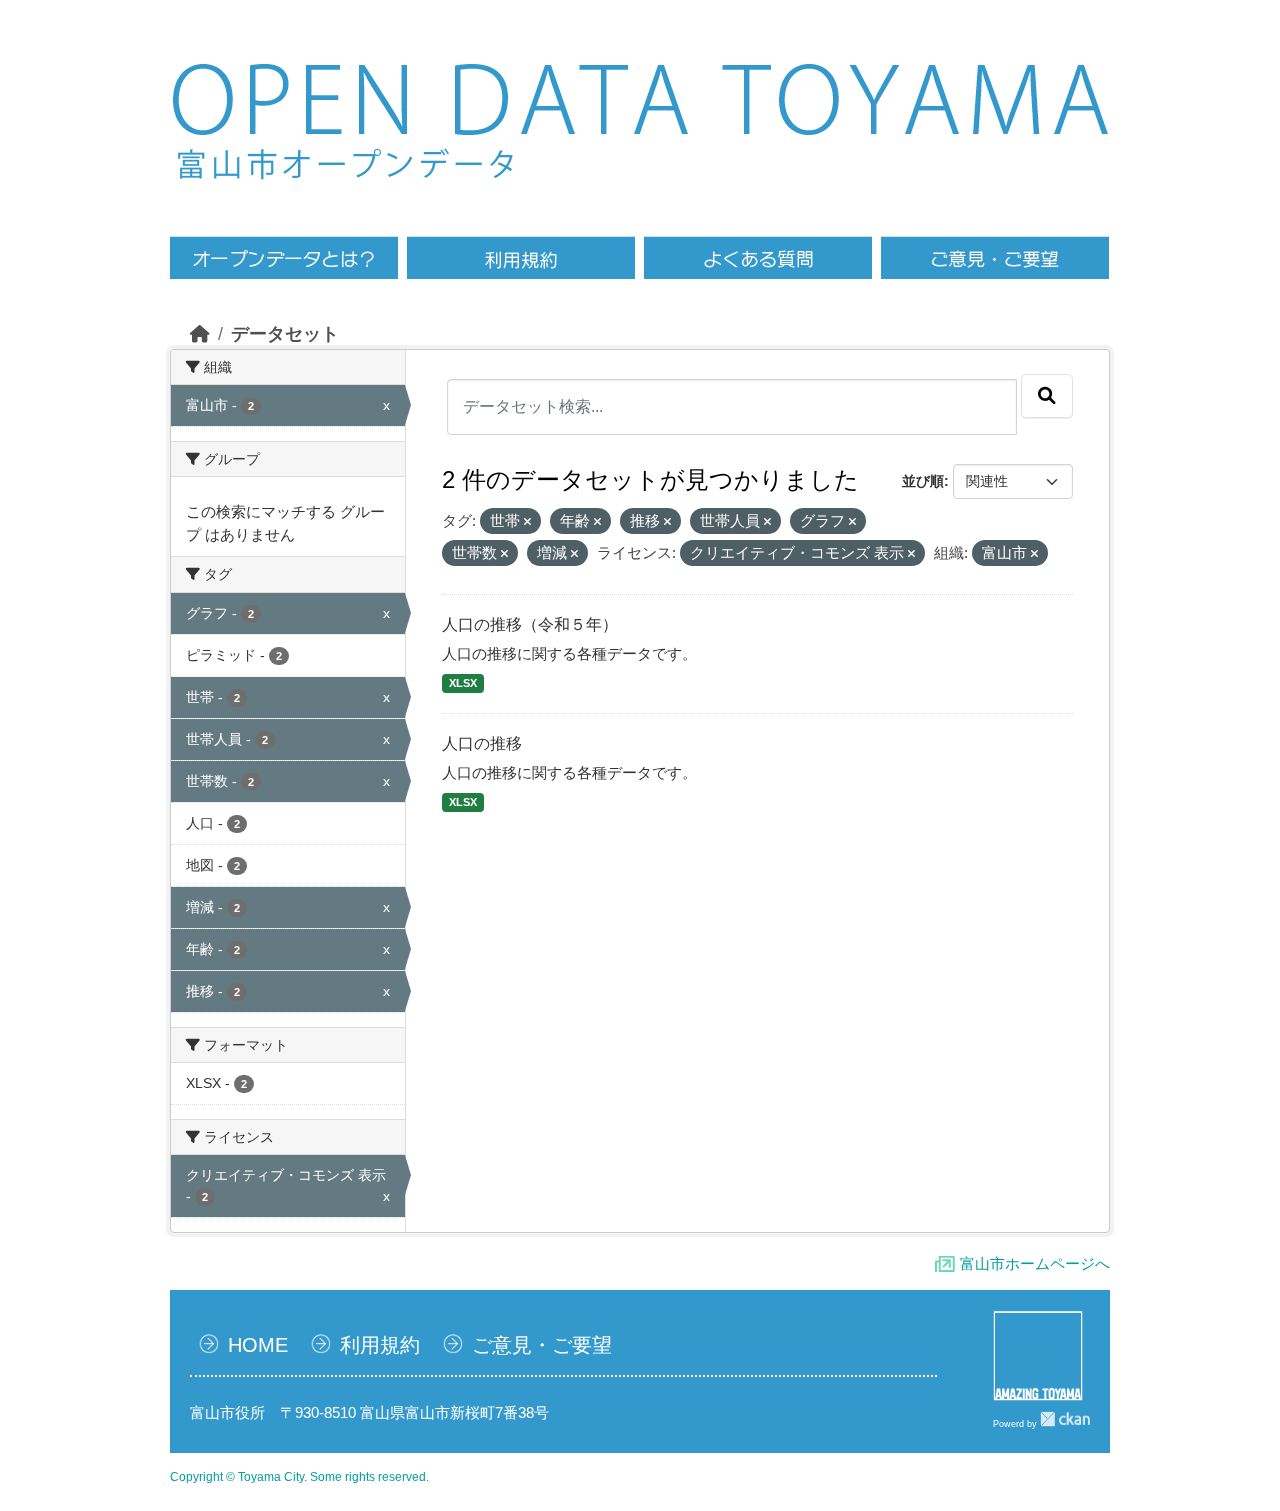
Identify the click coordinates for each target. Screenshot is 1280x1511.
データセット (285, 334)
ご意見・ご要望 (542, 1345)
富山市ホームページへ (1035, 1263)
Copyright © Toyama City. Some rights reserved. (299, 1477)
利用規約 (380, 1345)
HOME (258, 1345)
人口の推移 (482, 743)
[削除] (527, 522)
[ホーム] (200, 334)
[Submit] (1047, 396)
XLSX (463, 683)
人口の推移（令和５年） (530, 624)
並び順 (923, 481)
